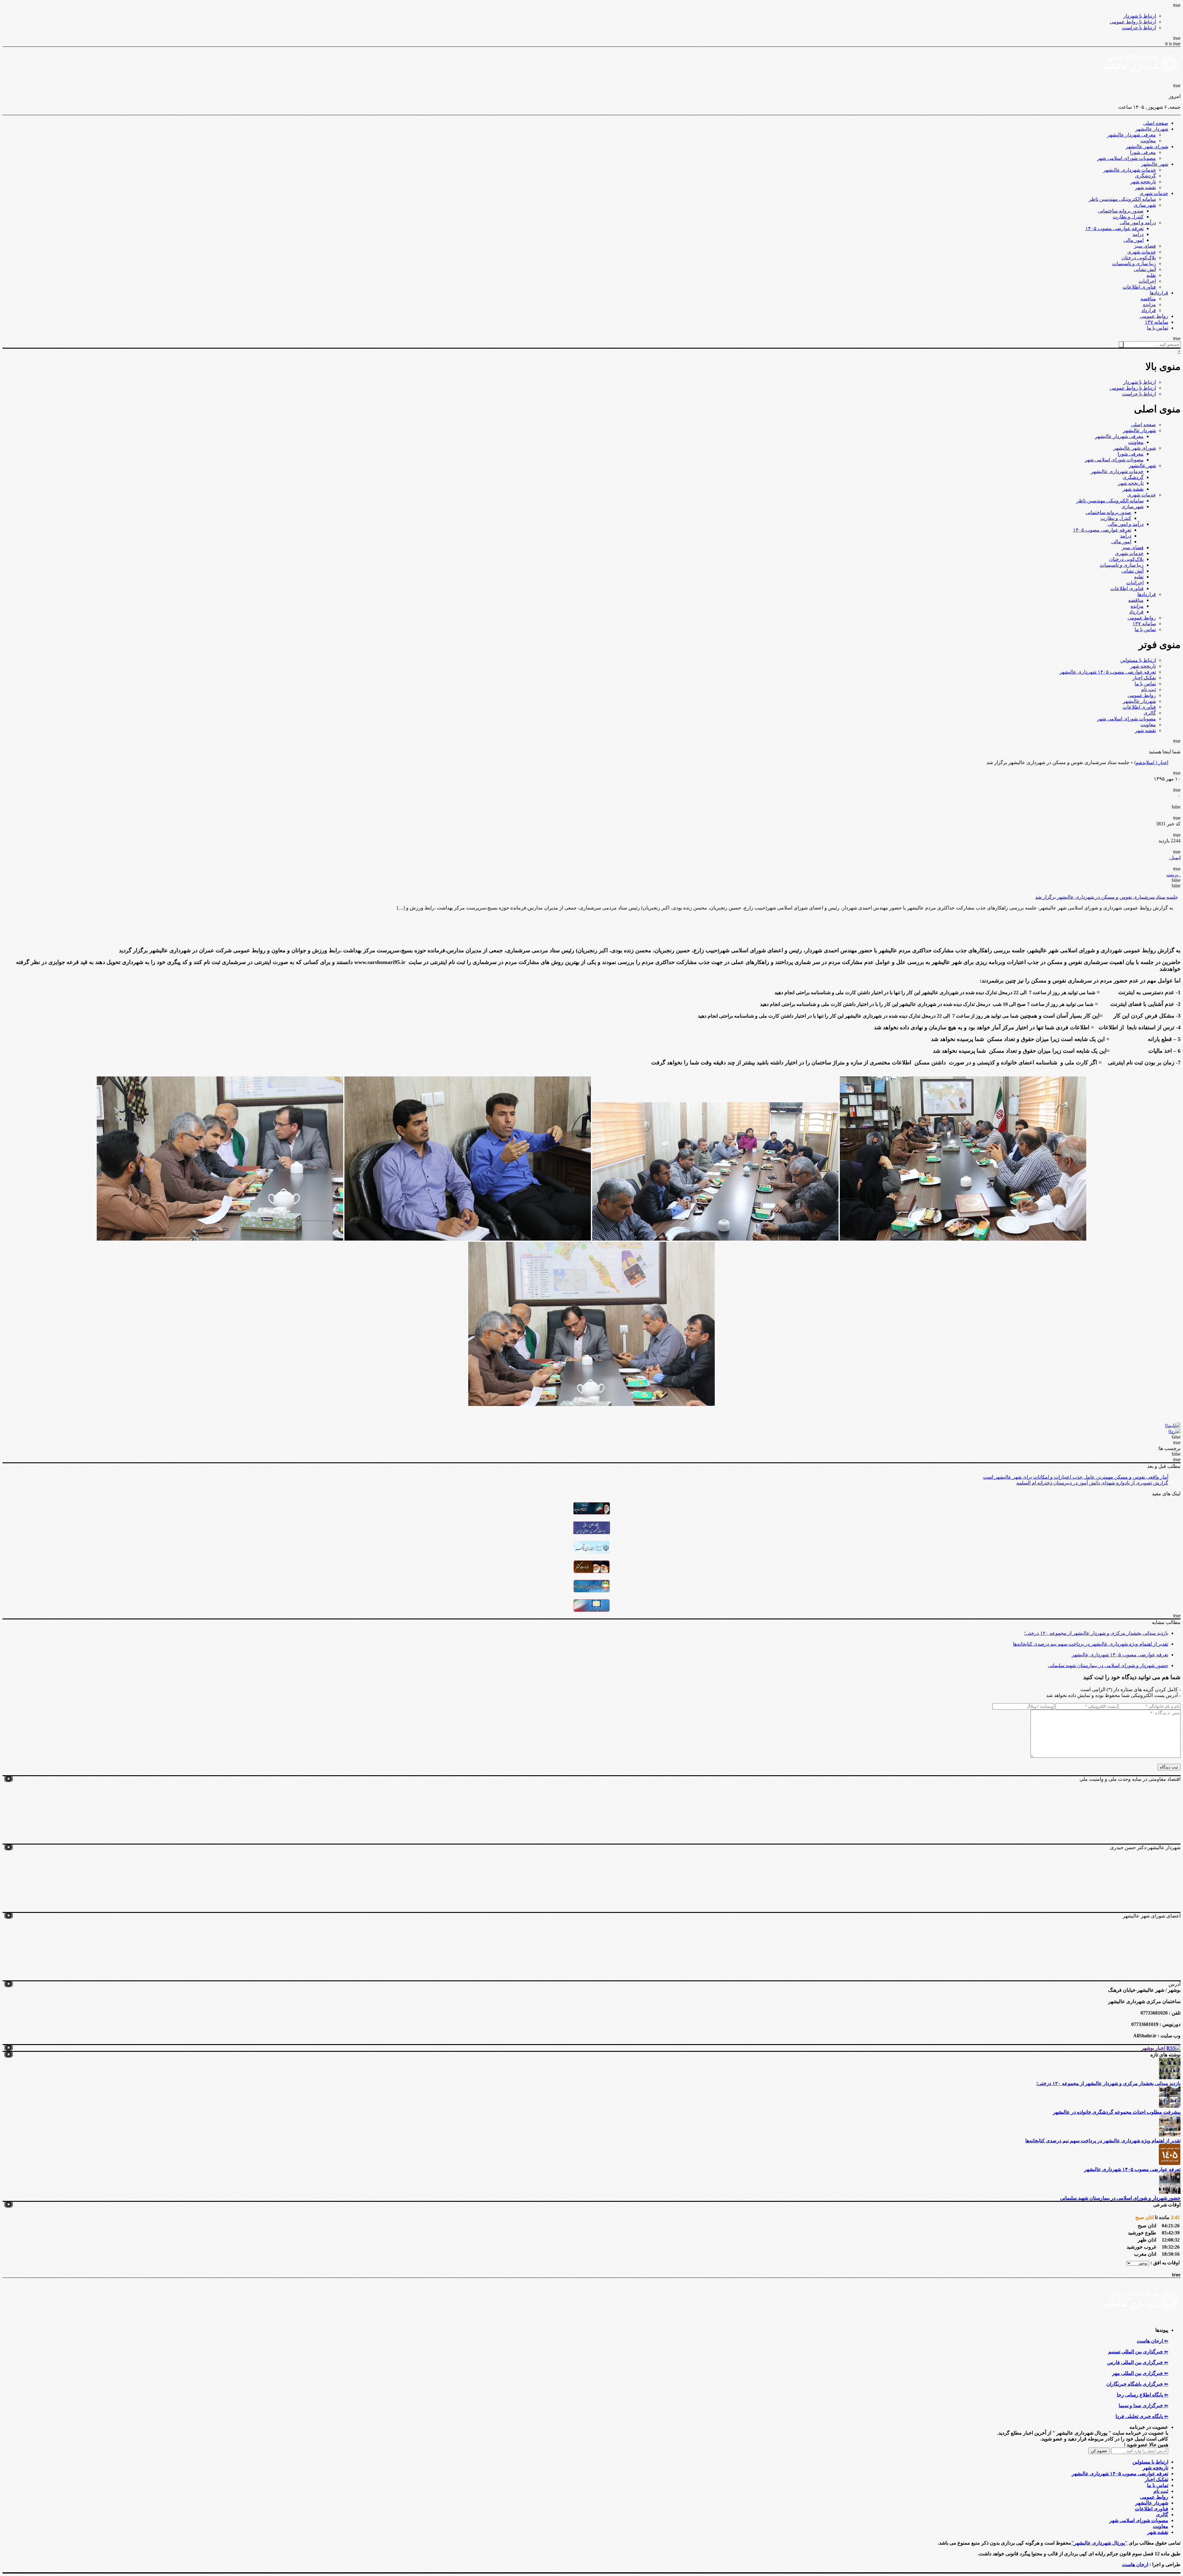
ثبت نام (1148, 689)
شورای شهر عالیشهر (1147, 146)
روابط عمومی (1154, 316)
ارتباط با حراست (1139, 28)
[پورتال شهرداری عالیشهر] (1142, 80)
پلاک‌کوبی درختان (1139, 258)
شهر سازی (1145, 205)
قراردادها (1159, 293)
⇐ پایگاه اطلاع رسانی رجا (1142, 2395)
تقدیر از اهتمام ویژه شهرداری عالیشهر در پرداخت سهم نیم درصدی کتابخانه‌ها (1091, 1644)
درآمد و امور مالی (1138, 223)
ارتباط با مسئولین (1138, 660)
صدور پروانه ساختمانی (1121, 211)
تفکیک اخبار (1144, 678)
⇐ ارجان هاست (1153, 2341)
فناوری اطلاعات (1139, 287)
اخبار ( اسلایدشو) (1151, 762)
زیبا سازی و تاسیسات (1134, 263)
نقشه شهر (1145, 187)
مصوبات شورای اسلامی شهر (1126, 158)
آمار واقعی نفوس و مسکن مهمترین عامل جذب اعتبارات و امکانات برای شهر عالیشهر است (1076, 1477)
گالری (1150, 713)
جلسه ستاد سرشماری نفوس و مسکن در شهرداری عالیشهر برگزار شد (1107, 897)
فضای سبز (1145, 246)
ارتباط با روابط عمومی (1133, 22)
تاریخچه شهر (1143, 182)
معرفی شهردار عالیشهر (1132, 135)
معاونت (1148, 141)
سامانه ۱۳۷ (1157, 322)
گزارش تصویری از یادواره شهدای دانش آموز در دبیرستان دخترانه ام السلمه (1092, 1483)
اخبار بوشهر (1153, 2048)
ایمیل (1175, 858)
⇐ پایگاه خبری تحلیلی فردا (1142, 2416)
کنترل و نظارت (1128, 217)
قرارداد (1149, 310)
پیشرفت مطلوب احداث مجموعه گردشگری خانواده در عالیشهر (1117, 2112)
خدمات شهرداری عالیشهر (1130, 170)
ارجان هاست (1135, 2564)
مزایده (1149, 304)
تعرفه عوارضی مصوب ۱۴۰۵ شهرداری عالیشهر (1108, 672)
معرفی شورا (1143, 152)
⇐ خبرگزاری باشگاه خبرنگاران (1137, 2384)
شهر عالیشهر (1155, 164)
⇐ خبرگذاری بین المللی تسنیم (1138, 2352)
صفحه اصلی (1156, 123)
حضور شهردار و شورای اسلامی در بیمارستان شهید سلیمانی (1108, 1665)
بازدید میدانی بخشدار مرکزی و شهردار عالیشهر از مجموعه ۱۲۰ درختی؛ (1096, 1633)
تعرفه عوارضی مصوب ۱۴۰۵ (1114, 228)
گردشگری (1145, 176)
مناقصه (1148, 299)
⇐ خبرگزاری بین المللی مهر (1140, 2373)
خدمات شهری (1154, 193)
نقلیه (1151, 275)
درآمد (1138, 234)
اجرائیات (1147, 281)
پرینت (1173, 875)
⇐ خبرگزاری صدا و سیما (1143, 2406)
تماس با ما (1158, 328)
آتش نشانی (1145, 269)
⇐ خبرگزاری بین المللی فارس (1138, 2362)
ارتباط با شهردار (1140, 16)
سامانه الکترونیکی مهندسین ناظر (1122, 199)
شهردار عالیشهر (1152, 129)
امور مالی (1134, 240)
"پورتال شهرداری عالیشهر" (1099, 2543)
